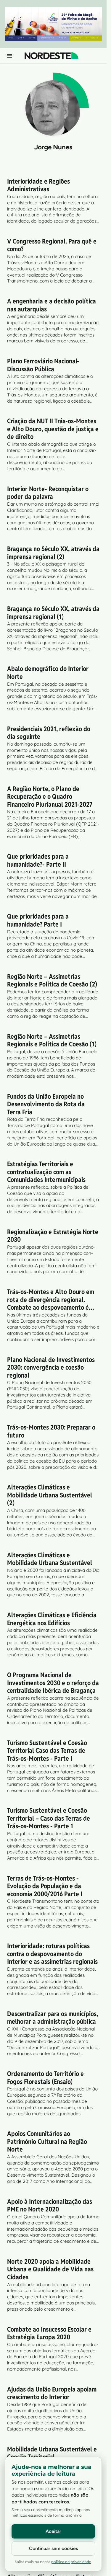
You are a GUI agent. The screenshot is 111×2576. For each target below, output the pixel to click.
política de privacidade (71, 2562)
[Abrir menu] (9, 56)
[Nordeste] (52, 56)
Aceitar (53, 2531)
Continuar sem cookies (53, 2548)
